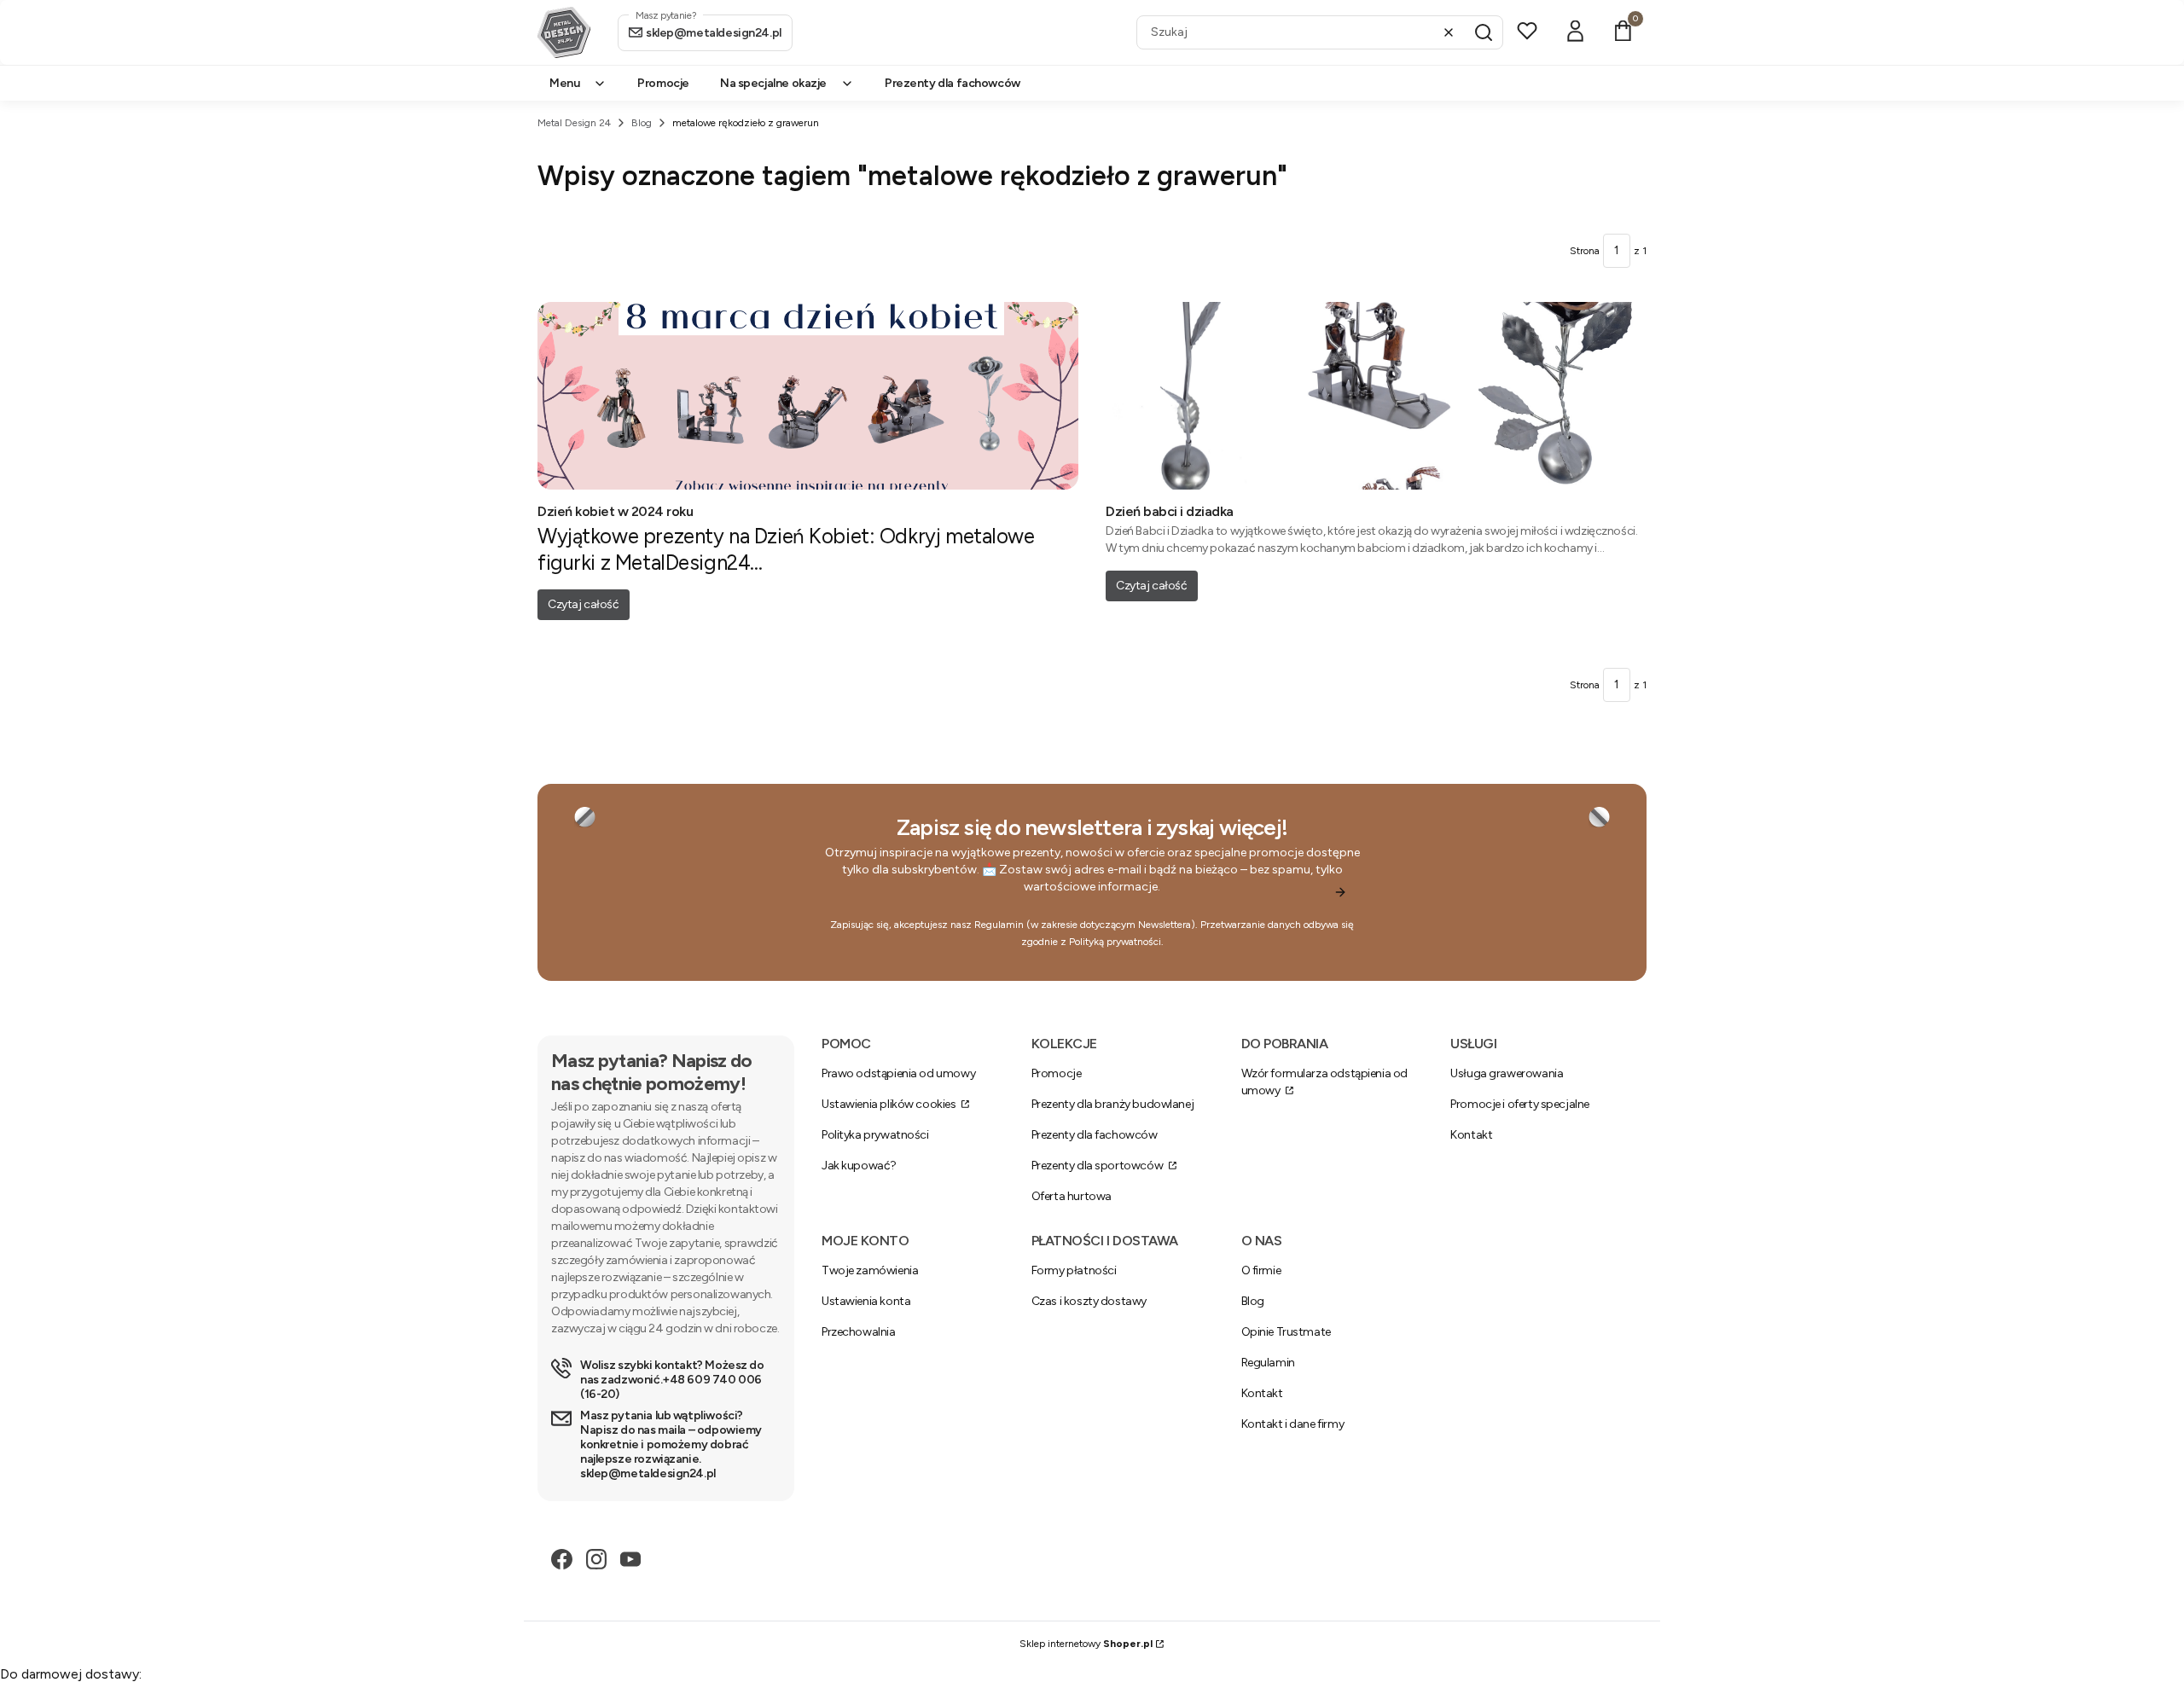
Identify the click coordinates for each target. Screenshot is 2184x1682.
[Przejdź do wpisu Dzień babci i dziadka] (1376, 396)
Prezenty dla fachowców (1095, 1135)
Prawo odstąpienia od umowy (898, 1073)
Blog (642, 123)
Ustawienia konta (866, 1301)
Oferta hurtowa (1072, 1196)
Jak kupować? (859, 1166)
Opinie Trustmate (1286, 1332)
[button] (1484, 32)
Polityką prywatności (1115, 942)
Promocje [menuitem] (663, 83)
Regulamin (999, 925)
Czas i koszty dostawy (1089, 1301)
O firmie (1261, 1270)
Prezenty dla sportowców (1098, 1166)
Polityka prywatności (875, 1135)
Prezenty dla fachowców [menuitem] (953, 83)
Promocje (1057, 1073)
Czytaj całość (584, 604)
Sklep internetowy (1086, 1644)
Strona (1585, 251)
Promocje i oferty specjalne (1520, 1104)
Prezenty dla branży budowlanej (1112, 1104)
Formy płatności (1074, 1270)
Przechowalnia (859, 1332)
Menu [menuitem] (564, 83)
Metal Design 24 (574, 123)
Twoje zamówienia (870, 1270)
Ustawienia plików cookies (890, 1104)
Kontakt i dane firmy (1293, 1424)
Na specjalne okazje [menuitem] (773, 83)
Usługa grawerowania (1507, 1073)
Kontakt (1471, 1135)
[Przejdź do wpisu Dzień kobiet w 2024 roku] (808, 396)
